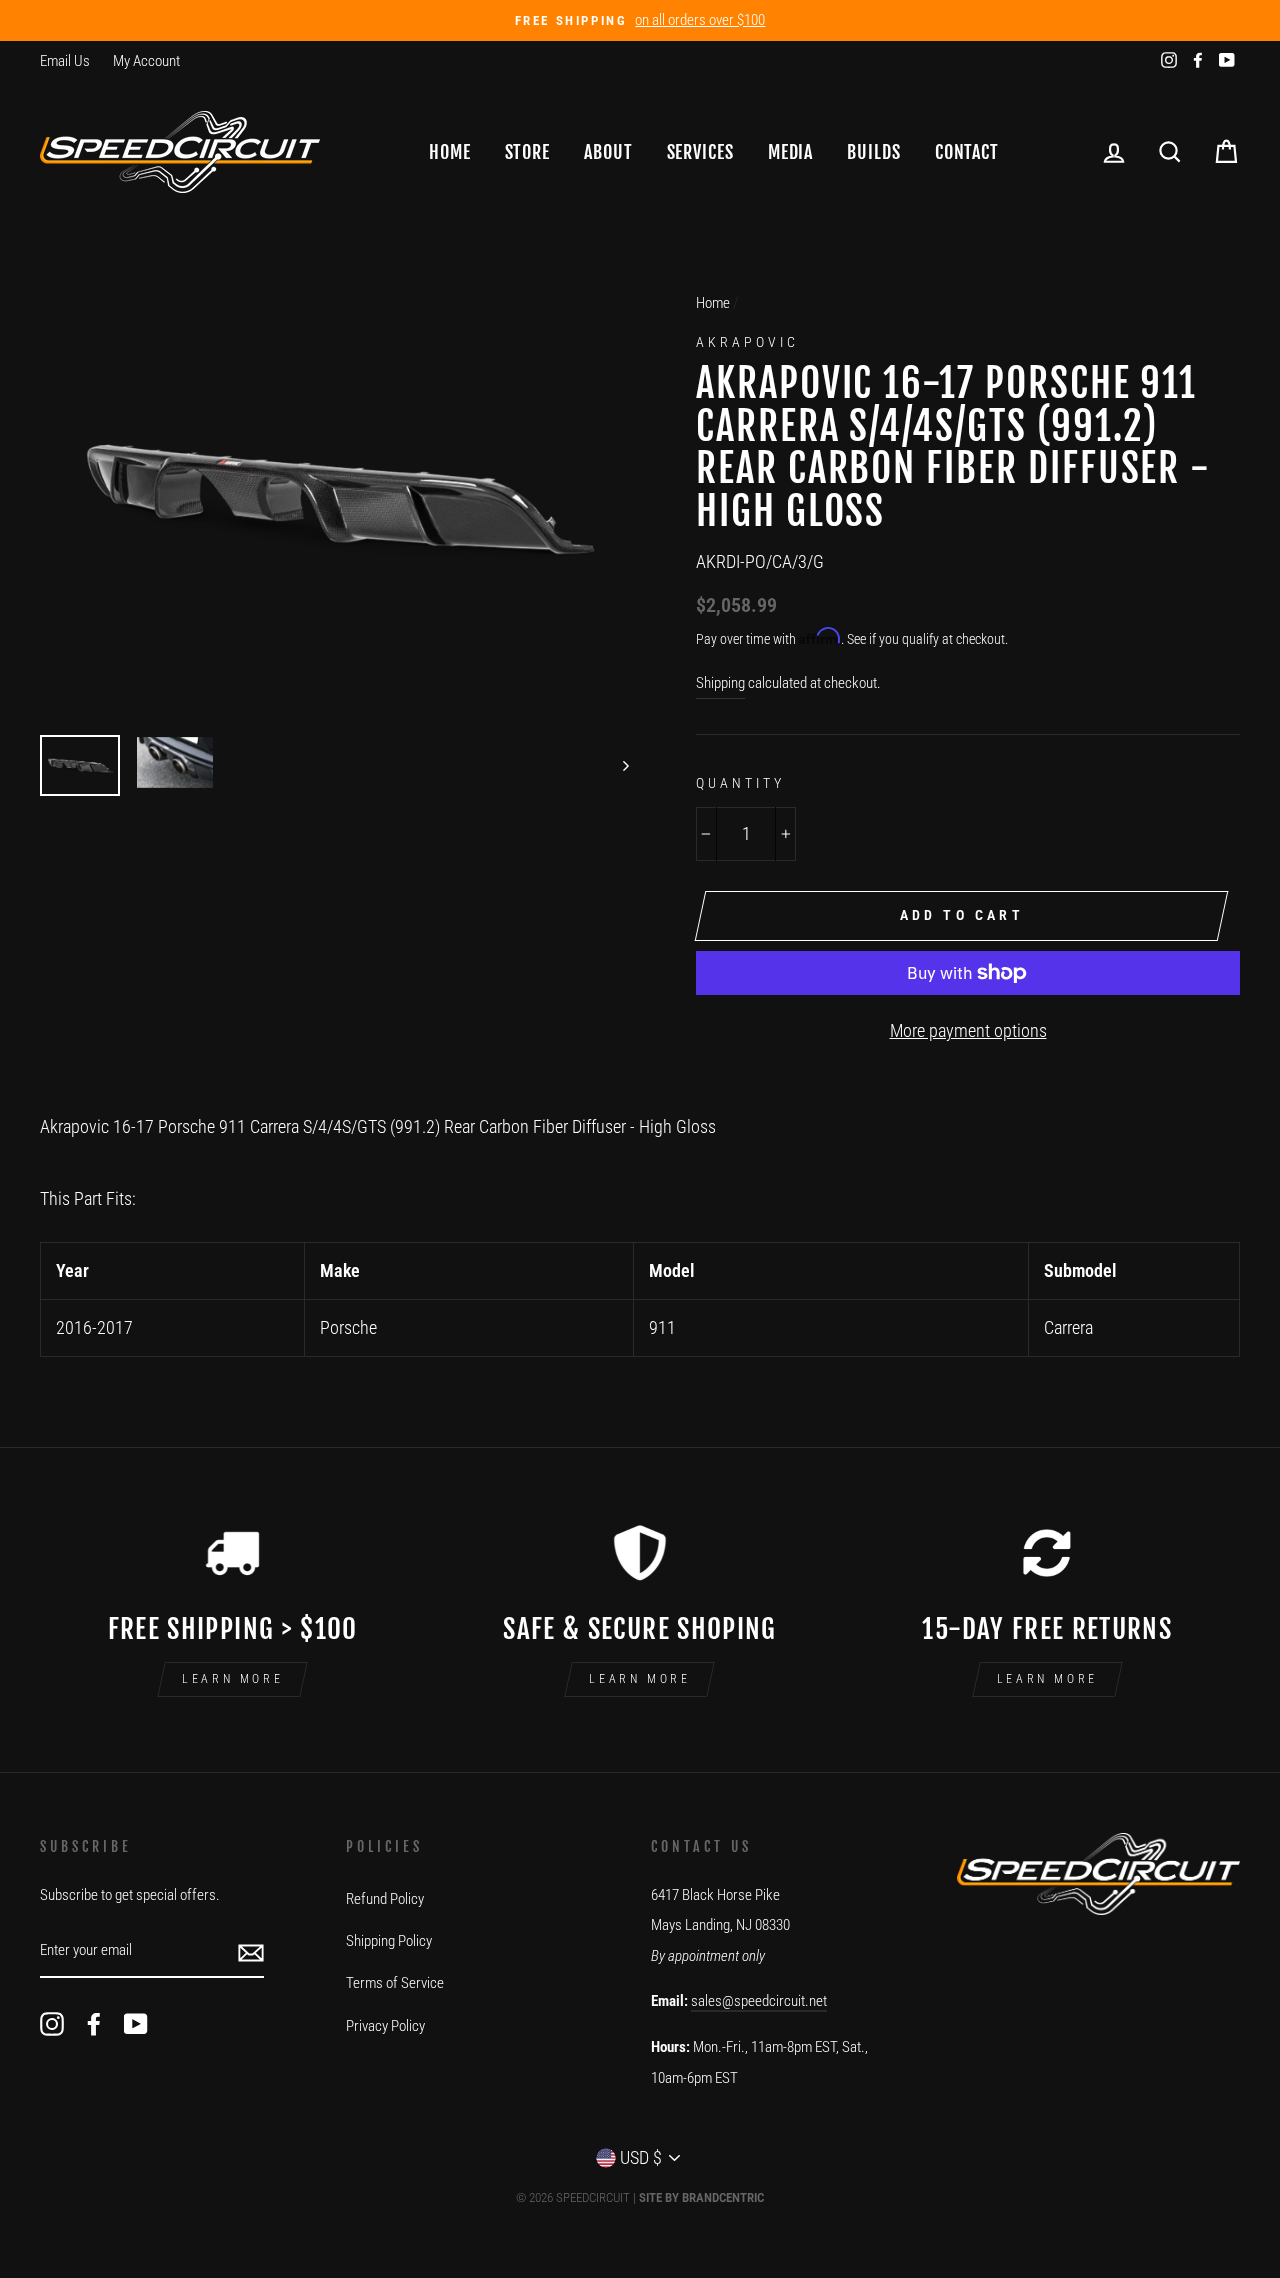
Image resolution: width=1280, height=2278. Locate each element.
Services (700, 152)
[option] (640, 20)
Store (528, 152)
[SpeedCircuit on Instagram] (52, 2023)
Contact (967, 152)
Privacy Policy (385, 2026)
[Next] (616, 765)
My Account (146, 61)
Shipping (720, 683)
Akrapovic (747, 342)
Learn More (232, 1679)
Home (450, 152)
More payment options (968, 1030)
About (608, 152)
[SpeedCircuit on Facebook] (94, 2023)
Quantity (740, 783)
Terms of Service (395, 1983)
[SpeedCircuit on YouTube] (136, 2023)
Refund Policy (385, 1899)
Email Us (65, 61)
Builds (873, 152)
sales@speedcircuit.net (759, 2001)
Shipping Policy (389, 1941)
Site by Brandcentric (701, 2197)
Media (791, 152)
